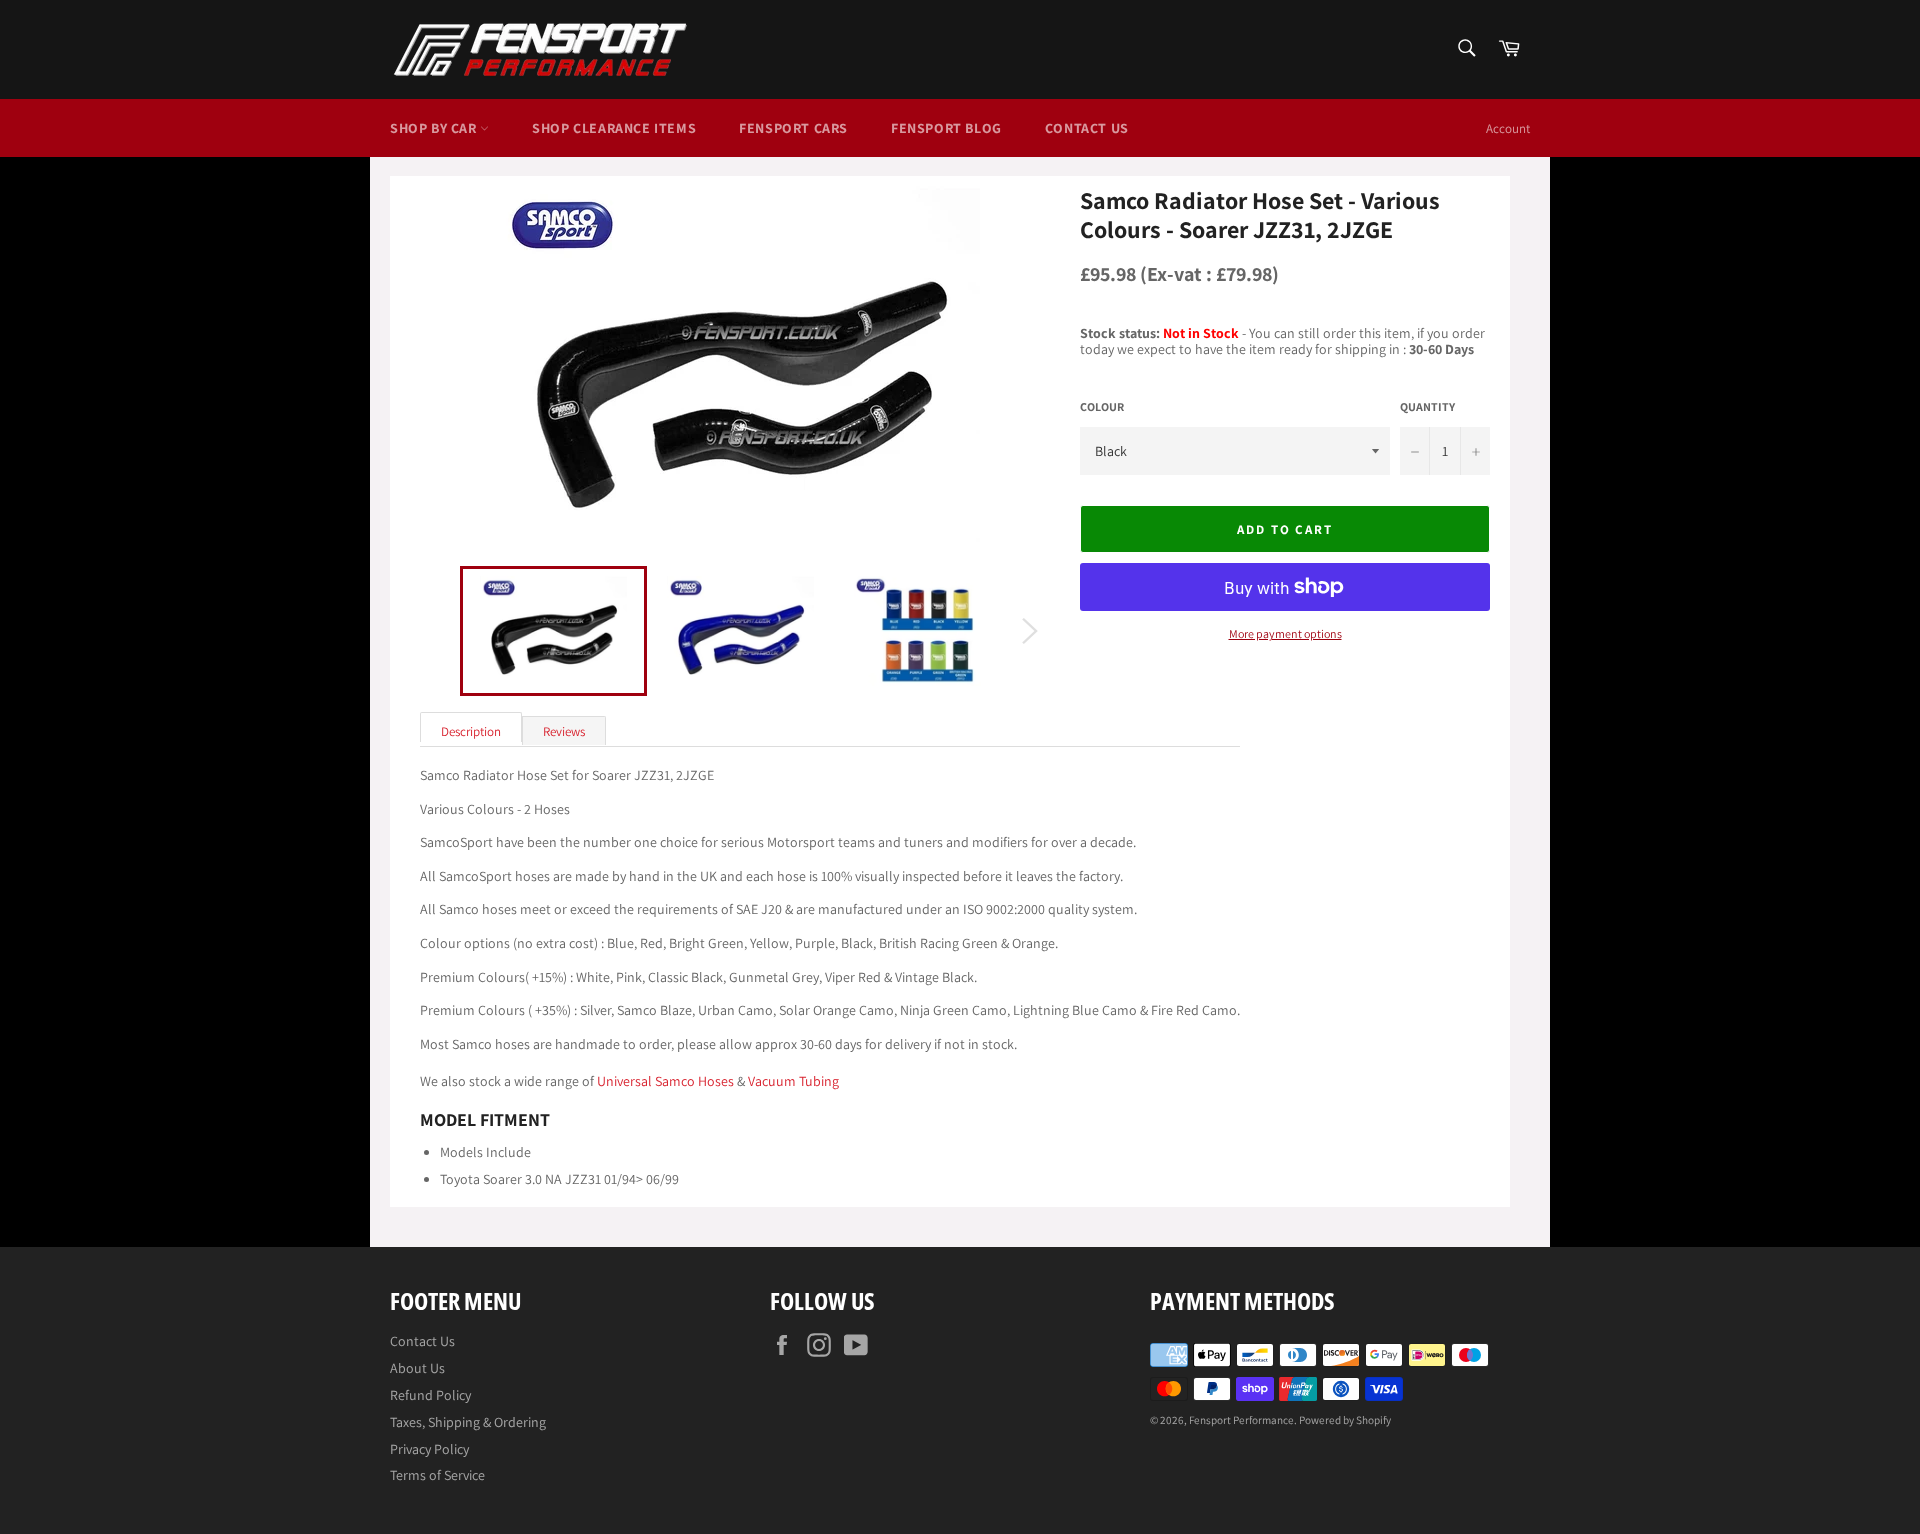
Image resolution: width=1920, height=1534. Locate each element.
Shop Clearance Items (614, 128)
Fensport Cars (793, 128)
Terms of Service (437, 1475)
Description (471, 731)
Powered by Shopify (1345, 1420)
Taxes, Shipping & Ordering (468, 1422)
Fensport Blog (946, 128)
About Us (417, 1368)
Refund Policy (430, 1395)
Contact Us (1087, 128)
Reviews (564, 731)
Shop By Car (435, 128)
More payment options (1285, 634)
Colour (1102, 407)
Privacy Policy (429, 1449)
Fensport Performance (1241, 1420)
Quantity (1427, 407)
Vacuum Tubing (793, 1081)
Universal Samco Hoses (665, 1081)
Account (1508, 128)
